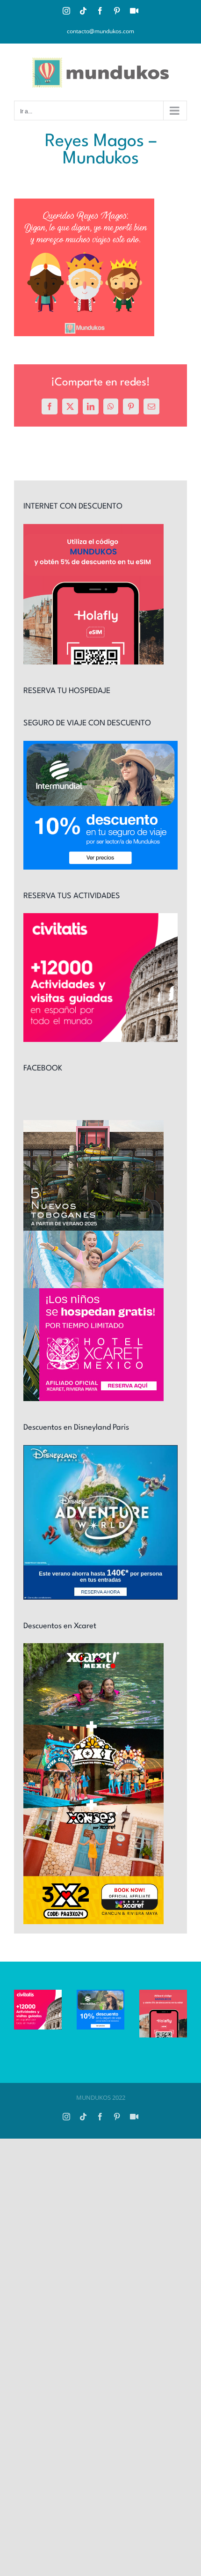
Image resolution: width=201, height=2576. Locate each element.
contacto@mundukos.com (100, 31)
